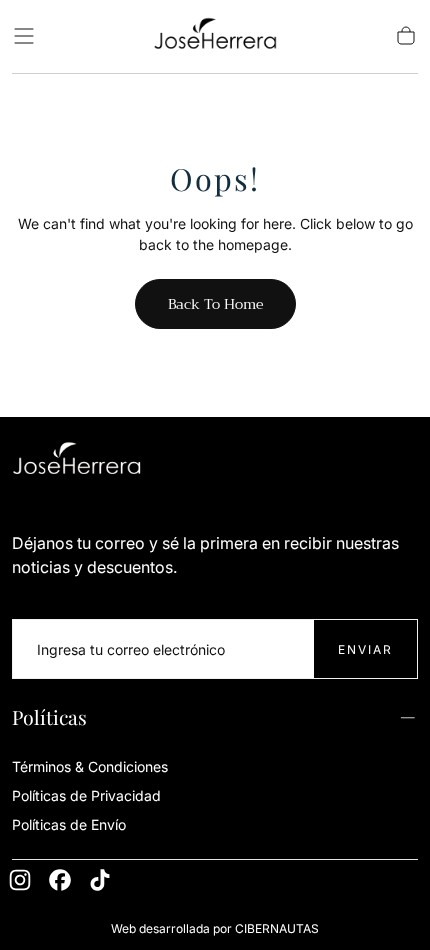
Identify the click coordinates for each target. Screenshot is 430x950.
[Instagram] (20, 880)
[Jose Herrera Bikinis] (77, 462)
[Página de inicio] (215, 36)
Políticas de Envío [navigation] (69, 824)
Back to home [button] (215, 304)
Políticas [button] (49, 717)
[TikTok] (100, 880)
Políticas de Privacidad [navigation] (86, 795)
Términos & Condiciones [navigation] (90, 766)
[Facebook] (60, 880)
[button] (24, 36)
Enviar (365, 649)
